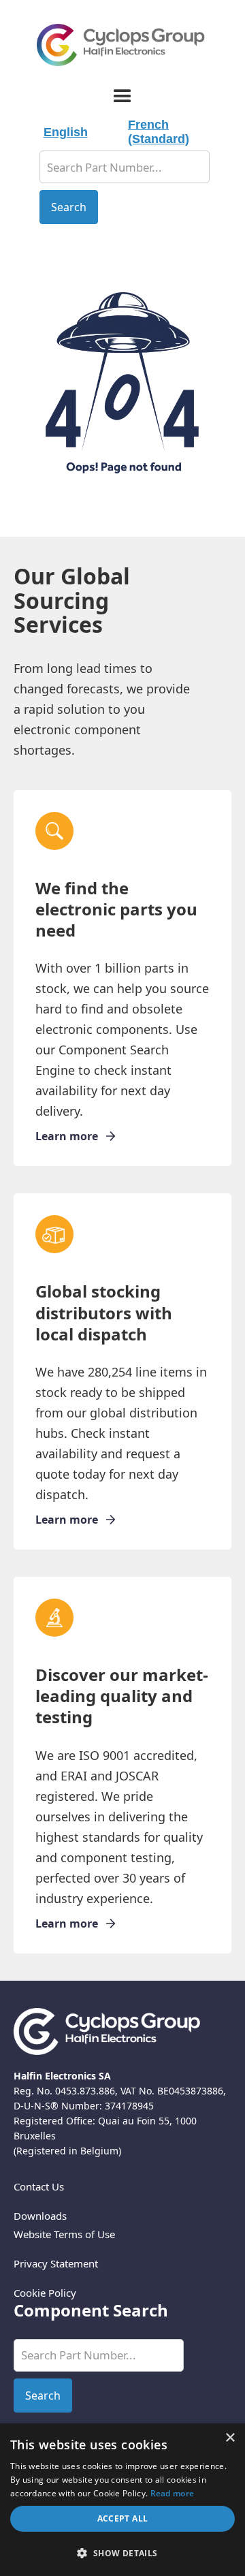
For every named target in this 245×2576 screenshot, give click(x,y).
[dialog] (122, 2500)
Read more (173, 2493)
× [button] (230, 2438)
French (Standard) (159, 132)
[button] (122, 96)
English (66, 132)
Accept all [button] (123, 2518)
